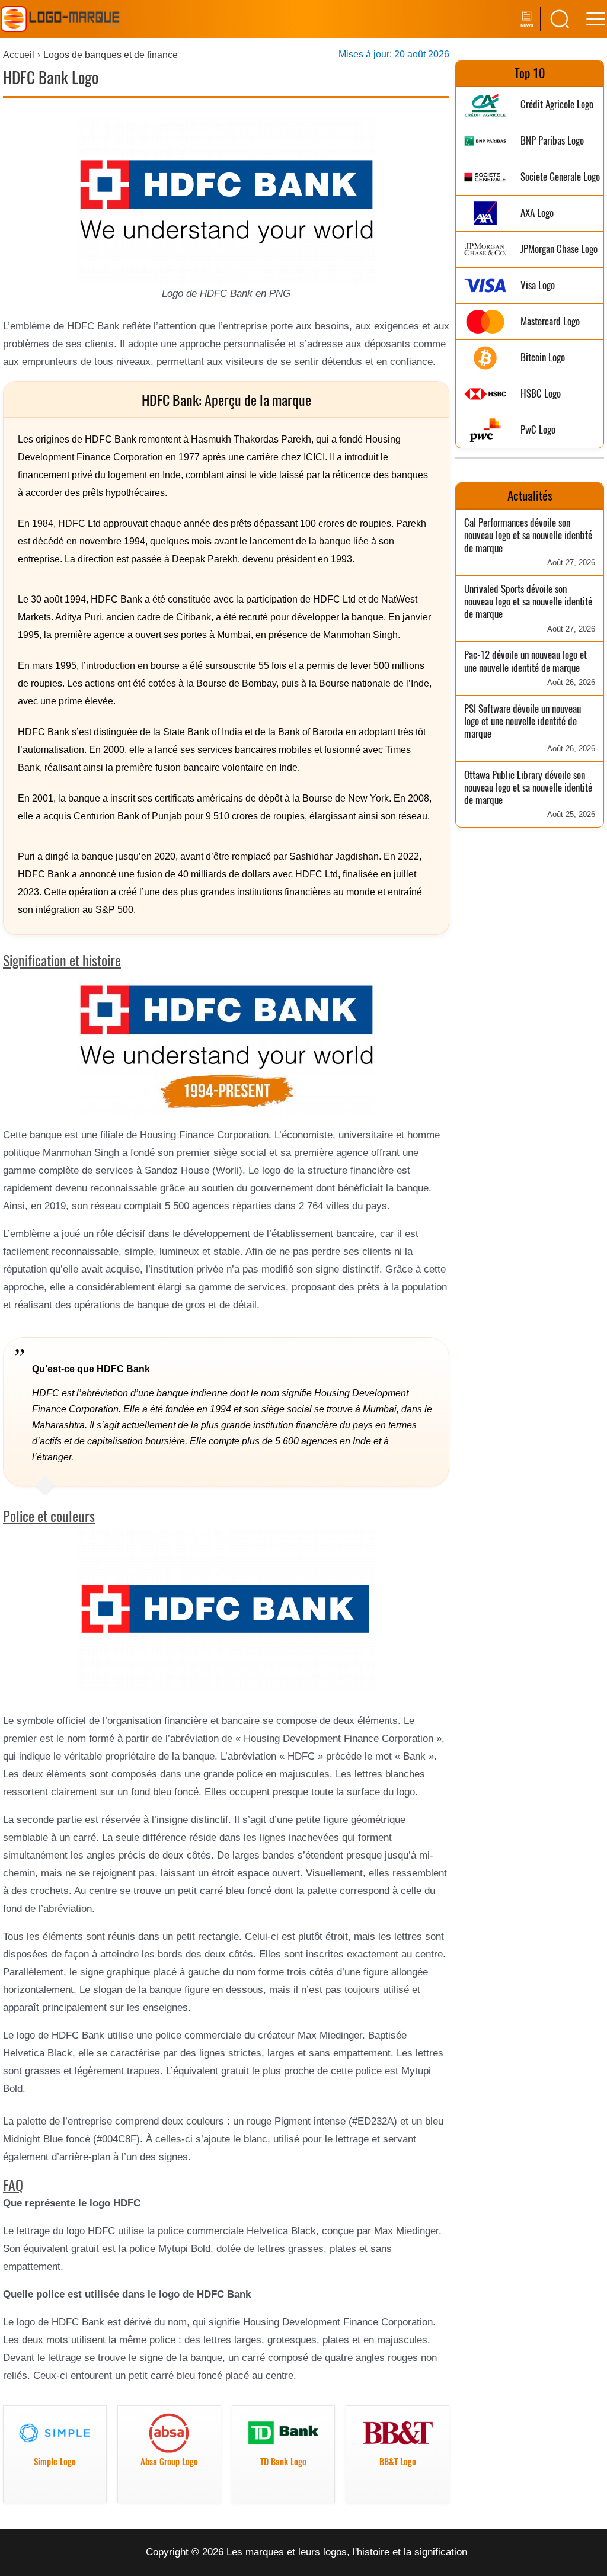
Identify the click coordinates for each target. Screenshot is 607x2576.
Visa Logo (538, 285)
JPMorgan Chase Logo (559, 249)
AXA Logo (537, 213)
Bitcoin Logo (543, 358)
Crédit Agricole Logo (557, 105)
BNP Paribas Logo (552, 141)
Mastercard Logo (550, 321)
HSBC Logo (541, 394)
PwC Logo (538, 430)
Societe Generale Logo (560, 177)
